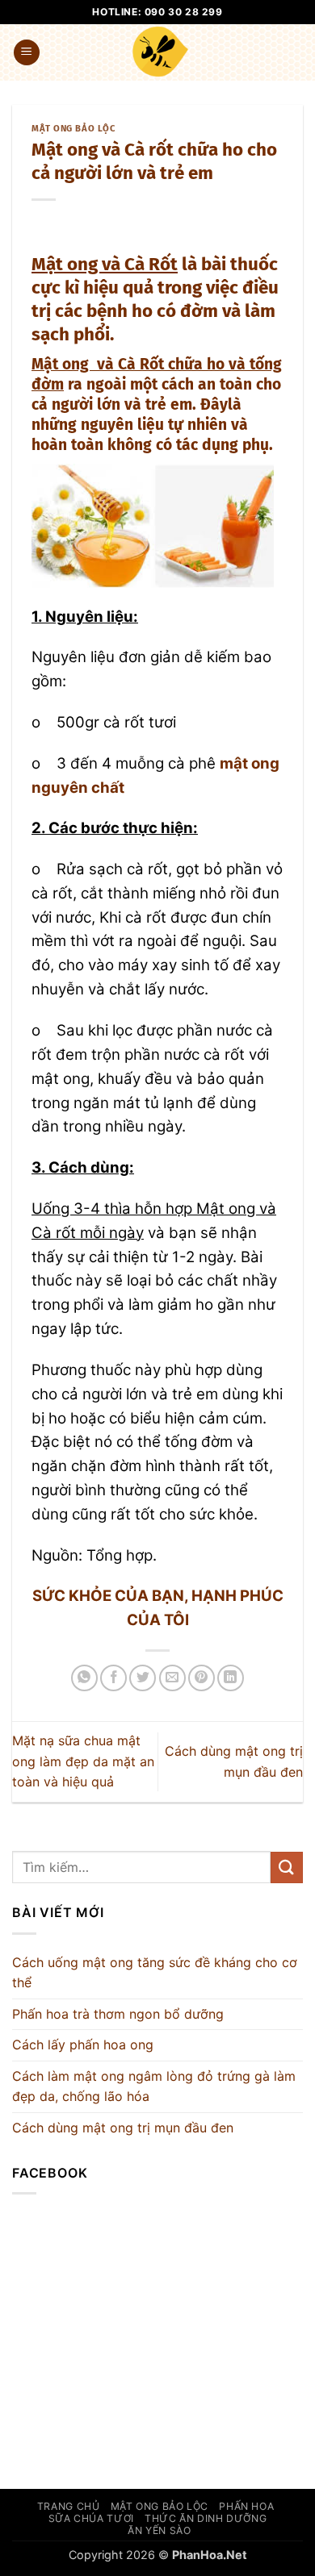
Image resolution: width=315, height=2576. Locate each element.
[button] (27, 53)
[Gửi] (287, 1867)
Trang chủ (69, 2506)
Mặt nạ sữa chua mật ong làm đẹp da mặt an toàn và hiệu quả (83, 1761)
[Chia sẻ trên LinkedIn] (231, 1678)
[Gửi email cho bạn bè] (172, 1678)
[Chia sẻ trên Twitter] (143, 1678)
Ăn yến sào (159, 2530)
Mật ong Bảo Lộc (73, 129)
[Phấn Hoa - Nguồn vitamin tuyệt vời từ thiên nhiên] (160, 52)
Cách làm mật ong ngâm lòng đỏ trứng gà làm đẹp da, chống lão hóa (154, 2086)
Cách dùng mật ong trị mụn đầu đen (123, 2128)
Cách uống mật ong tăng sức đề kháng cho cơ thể (155, 1973)
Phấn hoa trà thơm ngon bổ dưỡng (118, 2014)
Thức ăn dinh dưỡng (206, 2518)
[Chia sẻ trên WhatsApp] (84, 1678)
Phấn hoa (246, 2506)
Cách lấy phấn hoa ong (83, 2045)
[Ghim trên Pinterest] (202, 1678)
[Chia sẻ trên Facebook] (113, 1678)
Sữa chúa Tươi (91, 2518)
